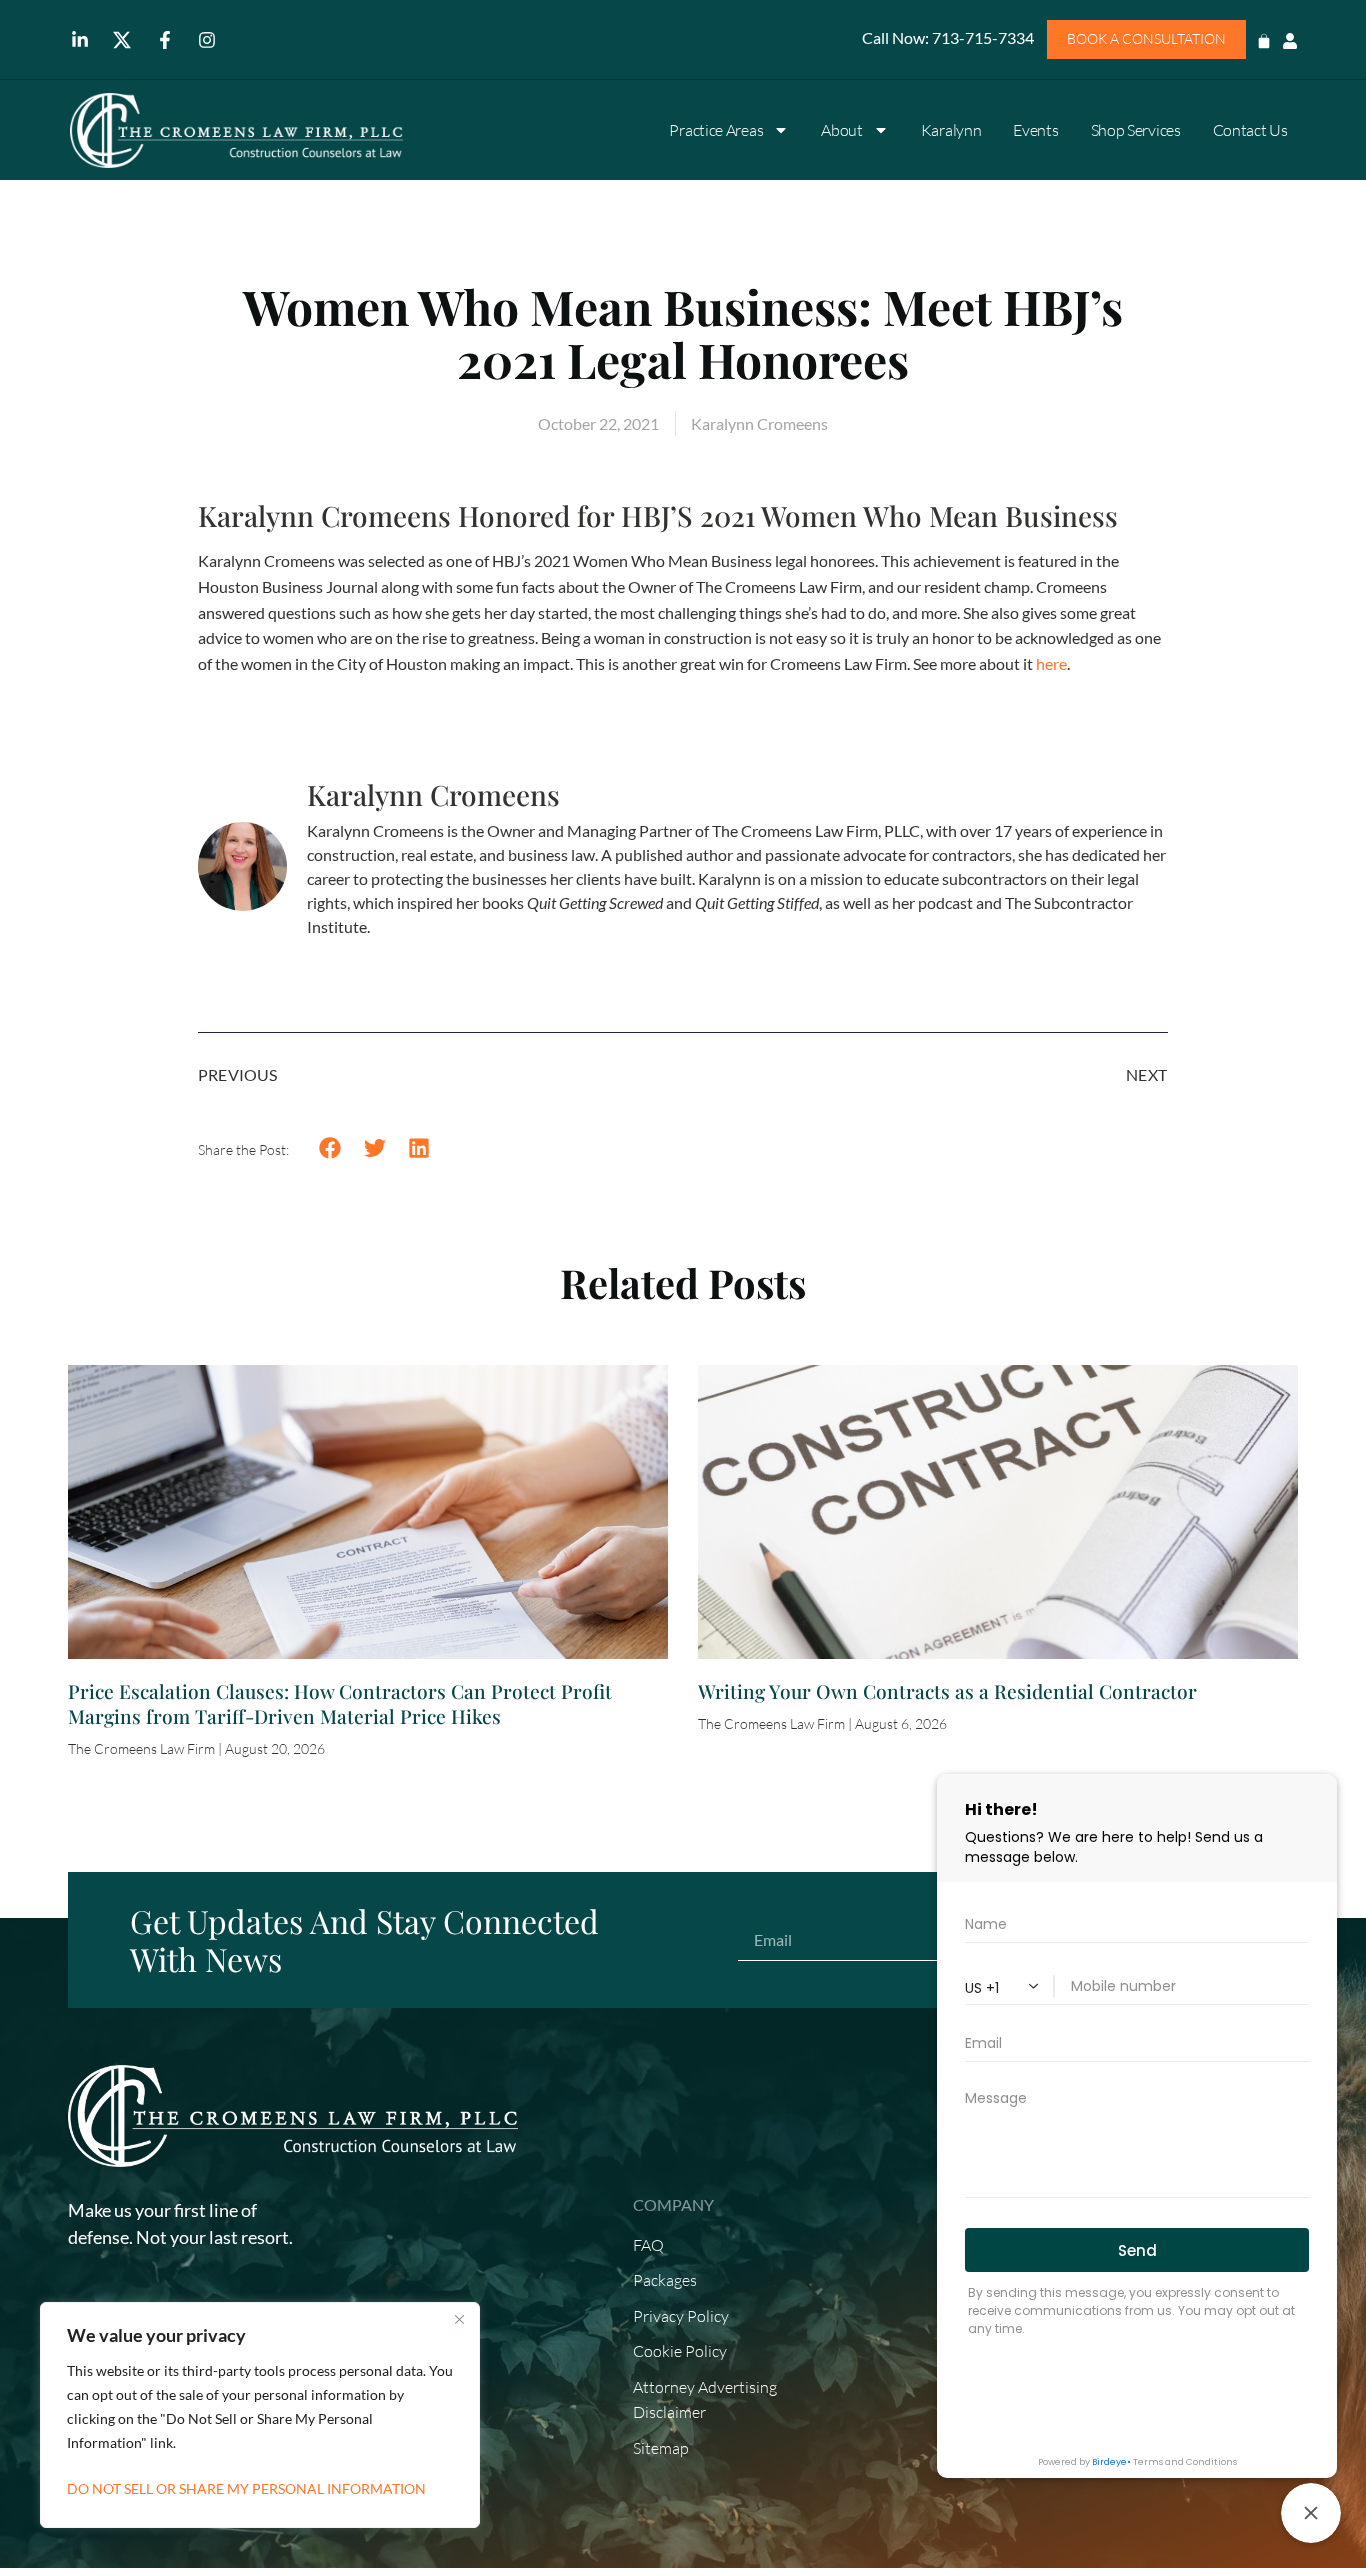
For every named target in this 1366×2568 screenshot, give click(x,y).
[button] (330, 1148)
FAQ (648, 2245)
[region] (260, 2415)
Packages (665, 2280)
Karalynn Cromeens (433, 794)
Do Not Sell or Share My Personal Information (246, 2488)
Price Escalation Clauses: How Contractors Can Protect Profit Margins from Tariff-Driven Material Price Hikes (340, 1703)
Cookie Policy (680, 2351)
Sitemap (661, 2448)
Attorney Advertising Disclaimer (705, 2400)
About (842, 130)
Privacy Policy (681, 2316)
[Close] (459, 2319)
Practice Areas (716, 130)
